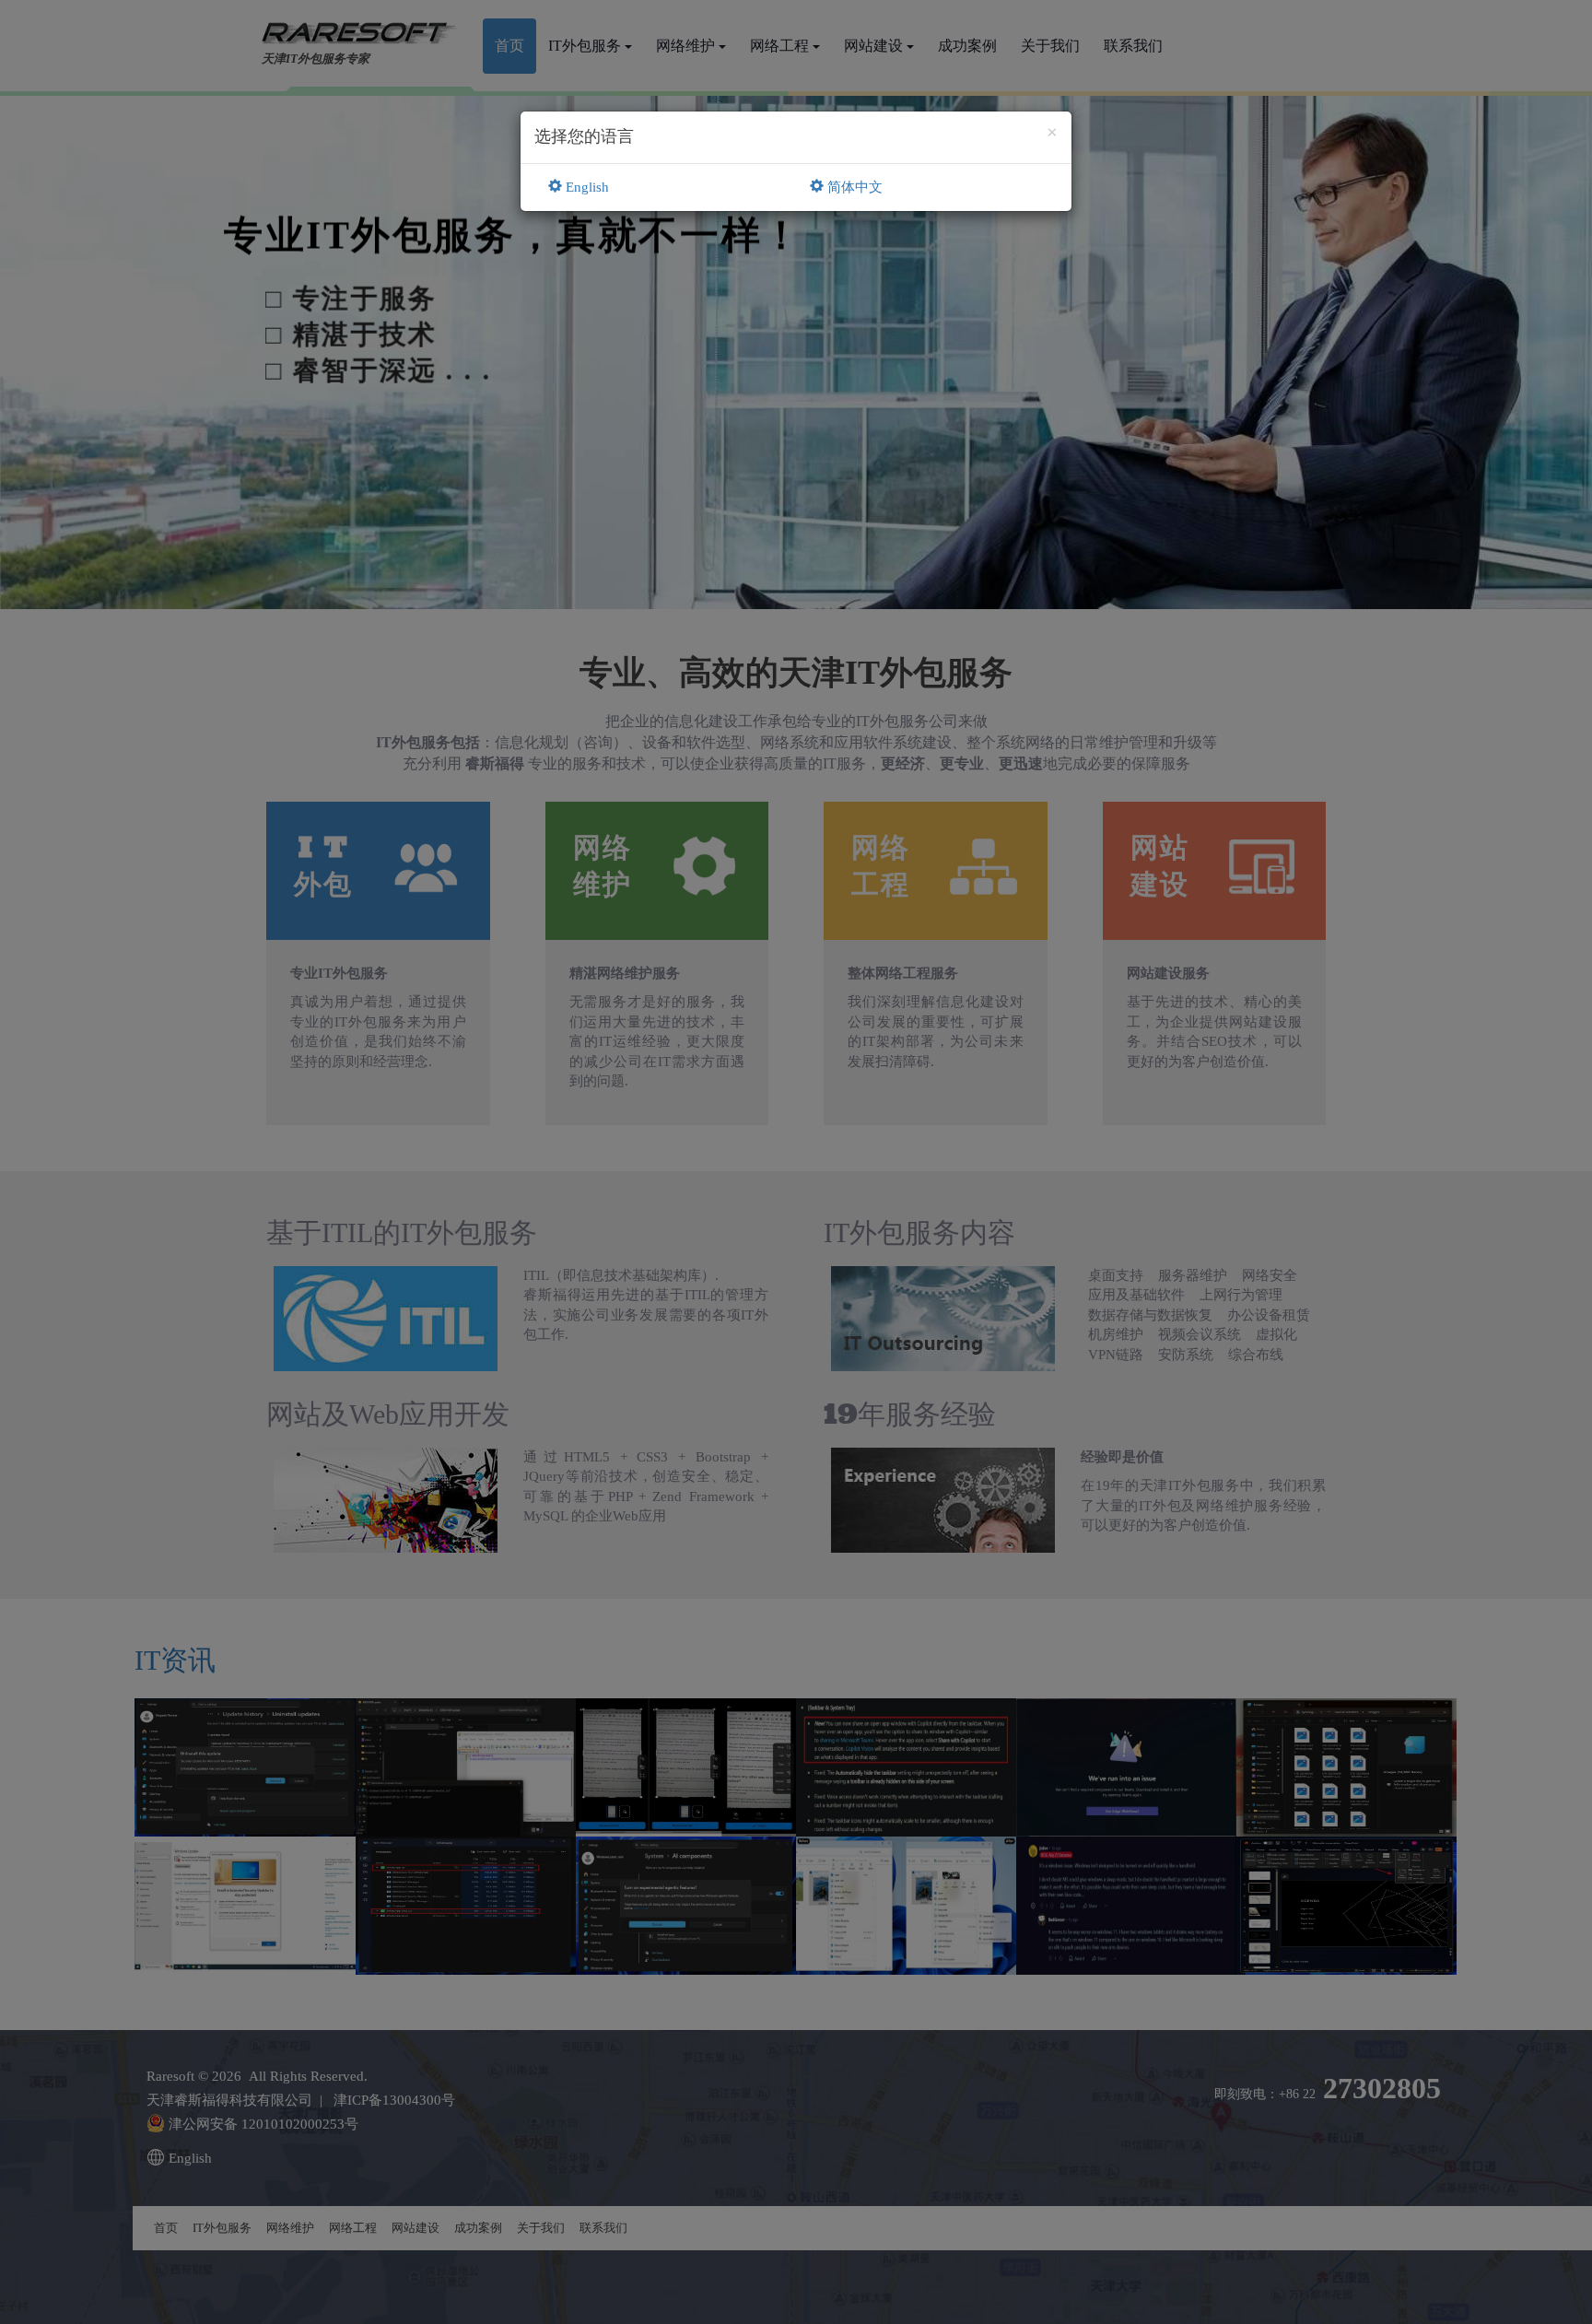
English (585, 187)
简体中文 (853, 187)
